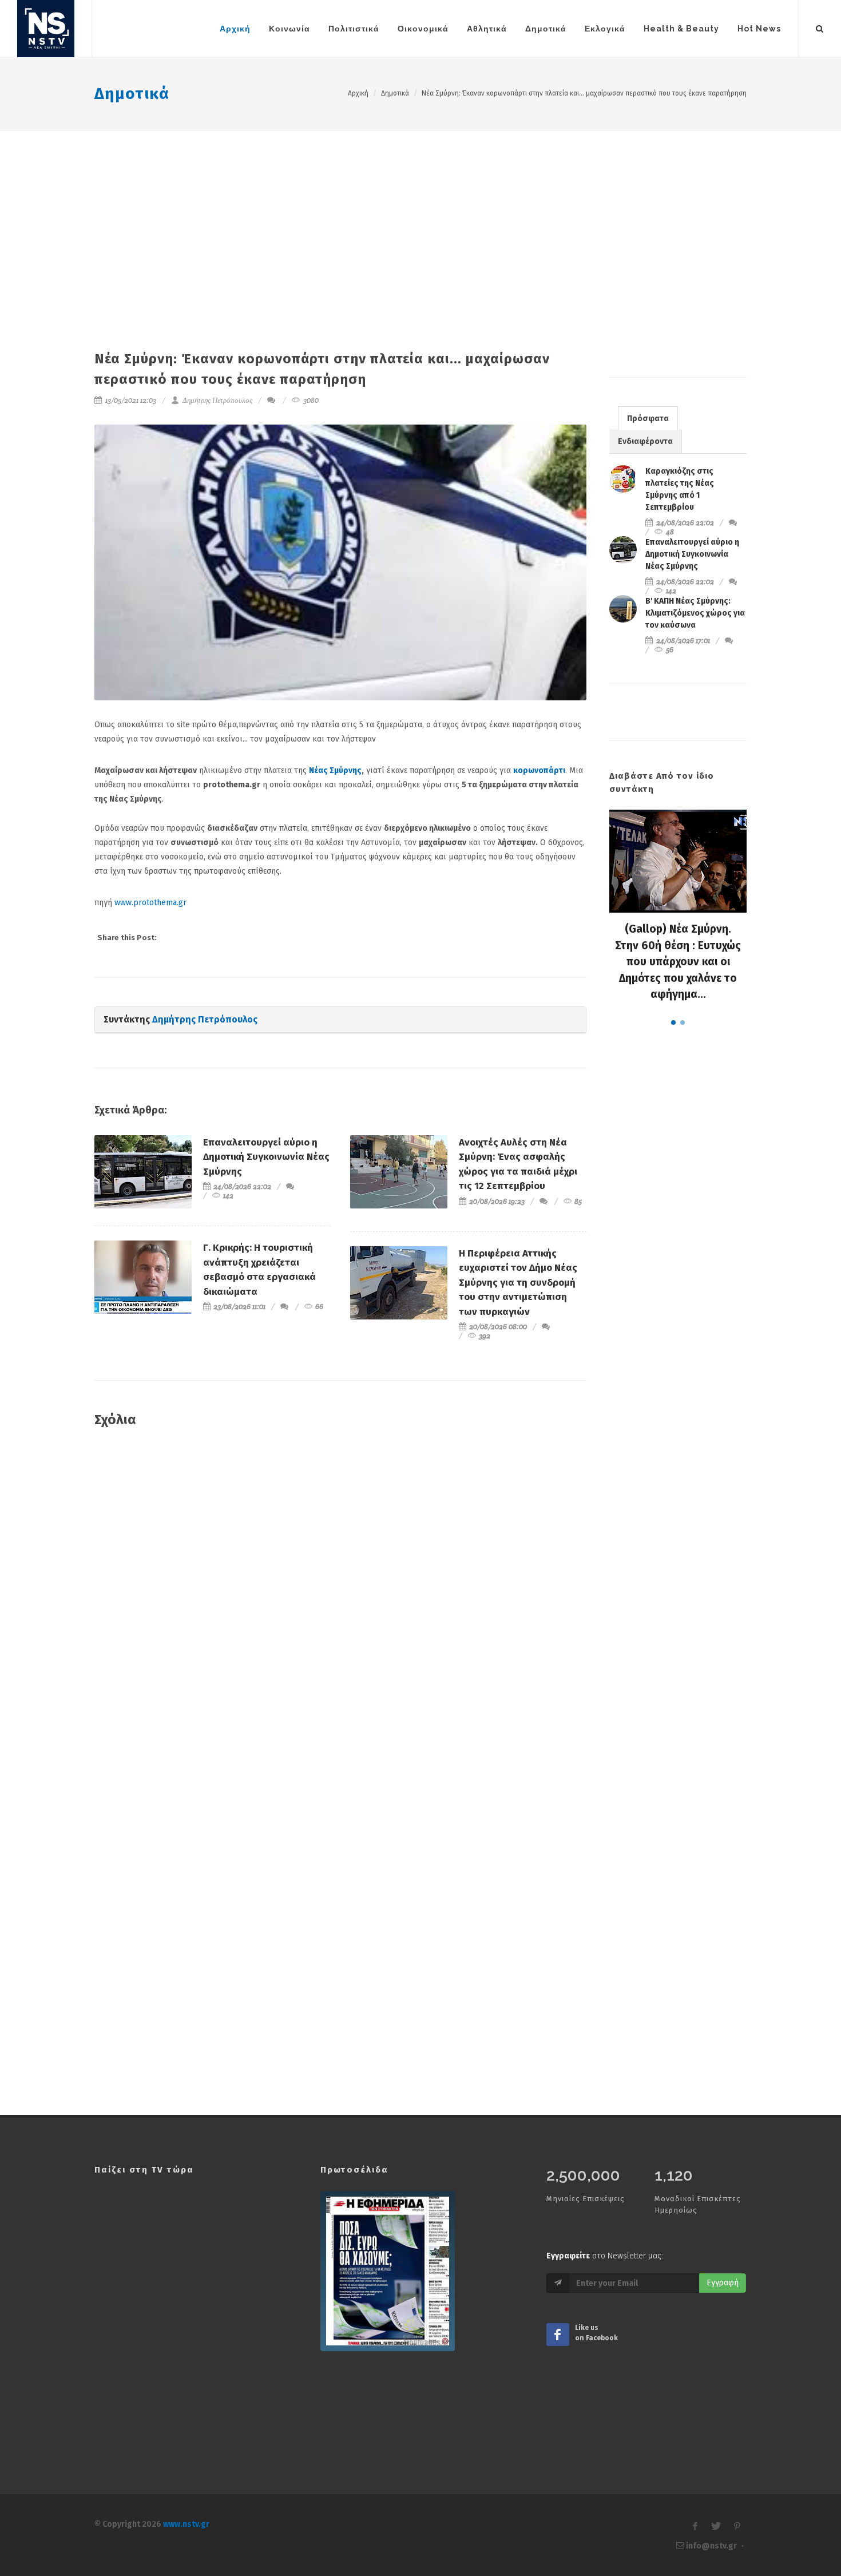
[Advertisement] (420, 217)
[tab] (648, 418)
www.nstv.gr (186, 2524)
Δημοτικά (132, 94)
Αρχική (358, 93)
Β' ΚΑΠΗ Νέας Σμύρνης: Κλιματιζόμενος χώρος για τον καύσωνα (695, 613)
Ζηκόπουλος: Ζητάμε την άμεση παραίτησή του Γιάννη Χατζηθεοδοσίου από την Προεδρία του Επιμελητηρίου (678, 962)
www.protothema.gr (150, 903)
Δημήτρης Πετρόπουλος (217, 400)
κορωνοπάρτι (539, 770)
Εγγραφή (723, 2283)
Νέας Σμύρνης (335, 770)
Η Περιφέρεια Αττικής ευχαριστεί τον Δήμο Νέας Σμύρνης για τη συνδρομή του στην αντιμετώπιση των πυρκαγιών (518, 1283)
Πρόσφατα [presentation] (648, 419)
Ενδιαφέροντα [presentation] (645, 441)
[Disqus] (340, 1602)
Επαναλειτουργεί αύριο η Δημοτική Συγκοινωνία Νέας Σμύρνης (266, 1157)
